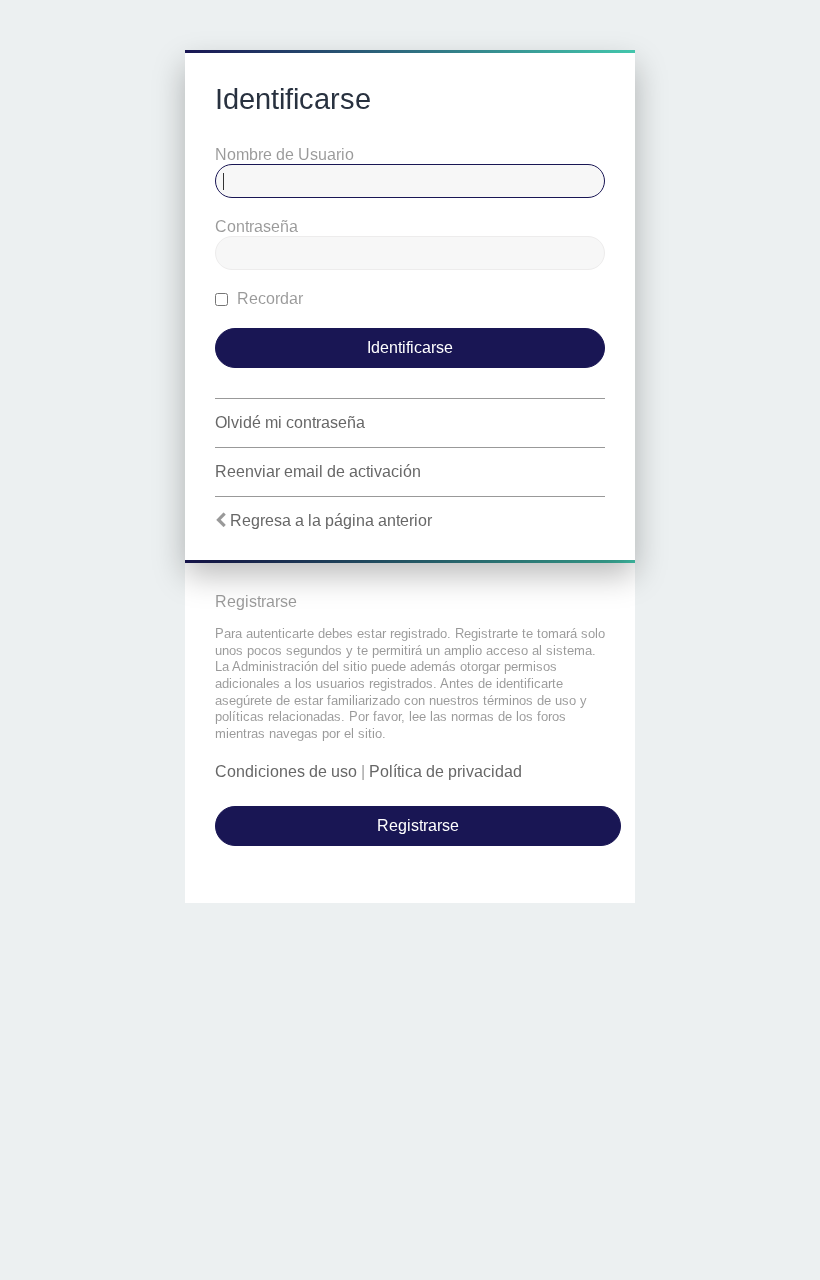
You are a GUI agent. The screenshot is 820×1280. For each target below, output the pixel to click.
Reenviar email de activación (318, 471)
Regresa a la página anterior (331, 520)
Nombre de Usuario (284, 154)
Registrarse (418, 825)
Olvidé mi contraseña (290, 422)
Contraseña (256, 226)
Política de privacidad (445, 771)
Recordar (268, 298)
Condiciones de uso (286, 771)
